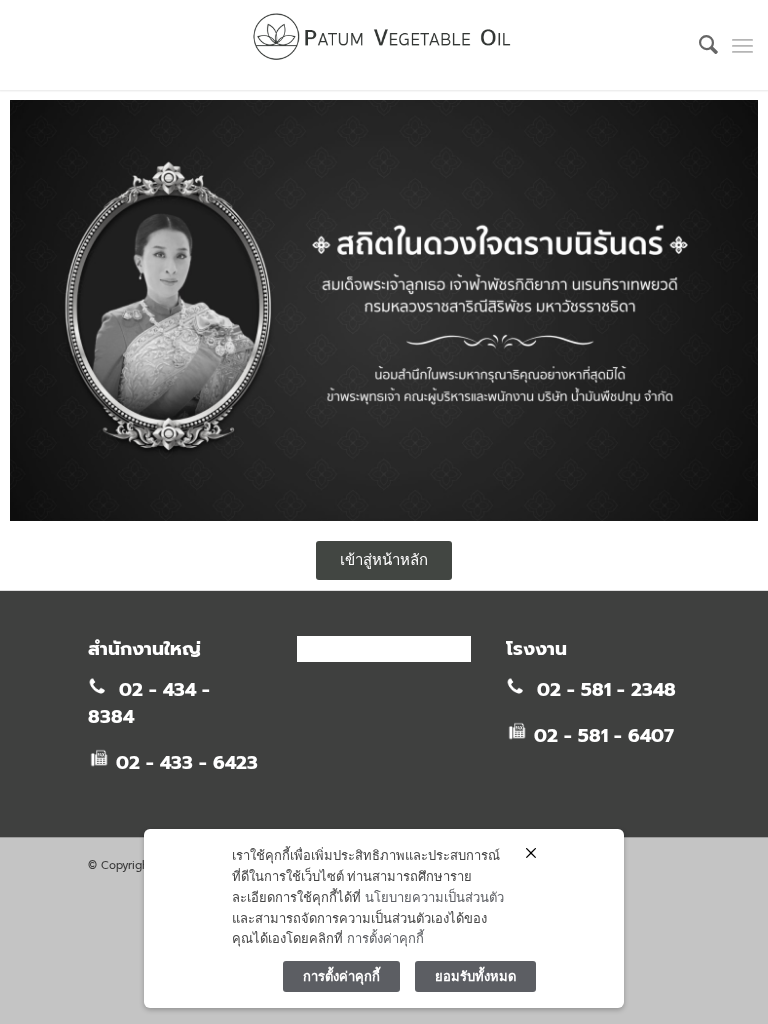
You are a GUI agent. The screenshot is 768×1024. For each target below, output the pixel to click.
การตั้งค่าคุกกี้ (385, 938)
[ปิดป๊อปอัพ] (531, 853)
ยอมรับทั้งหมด (475, 976)
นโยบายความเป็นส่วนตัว (434, 897)
